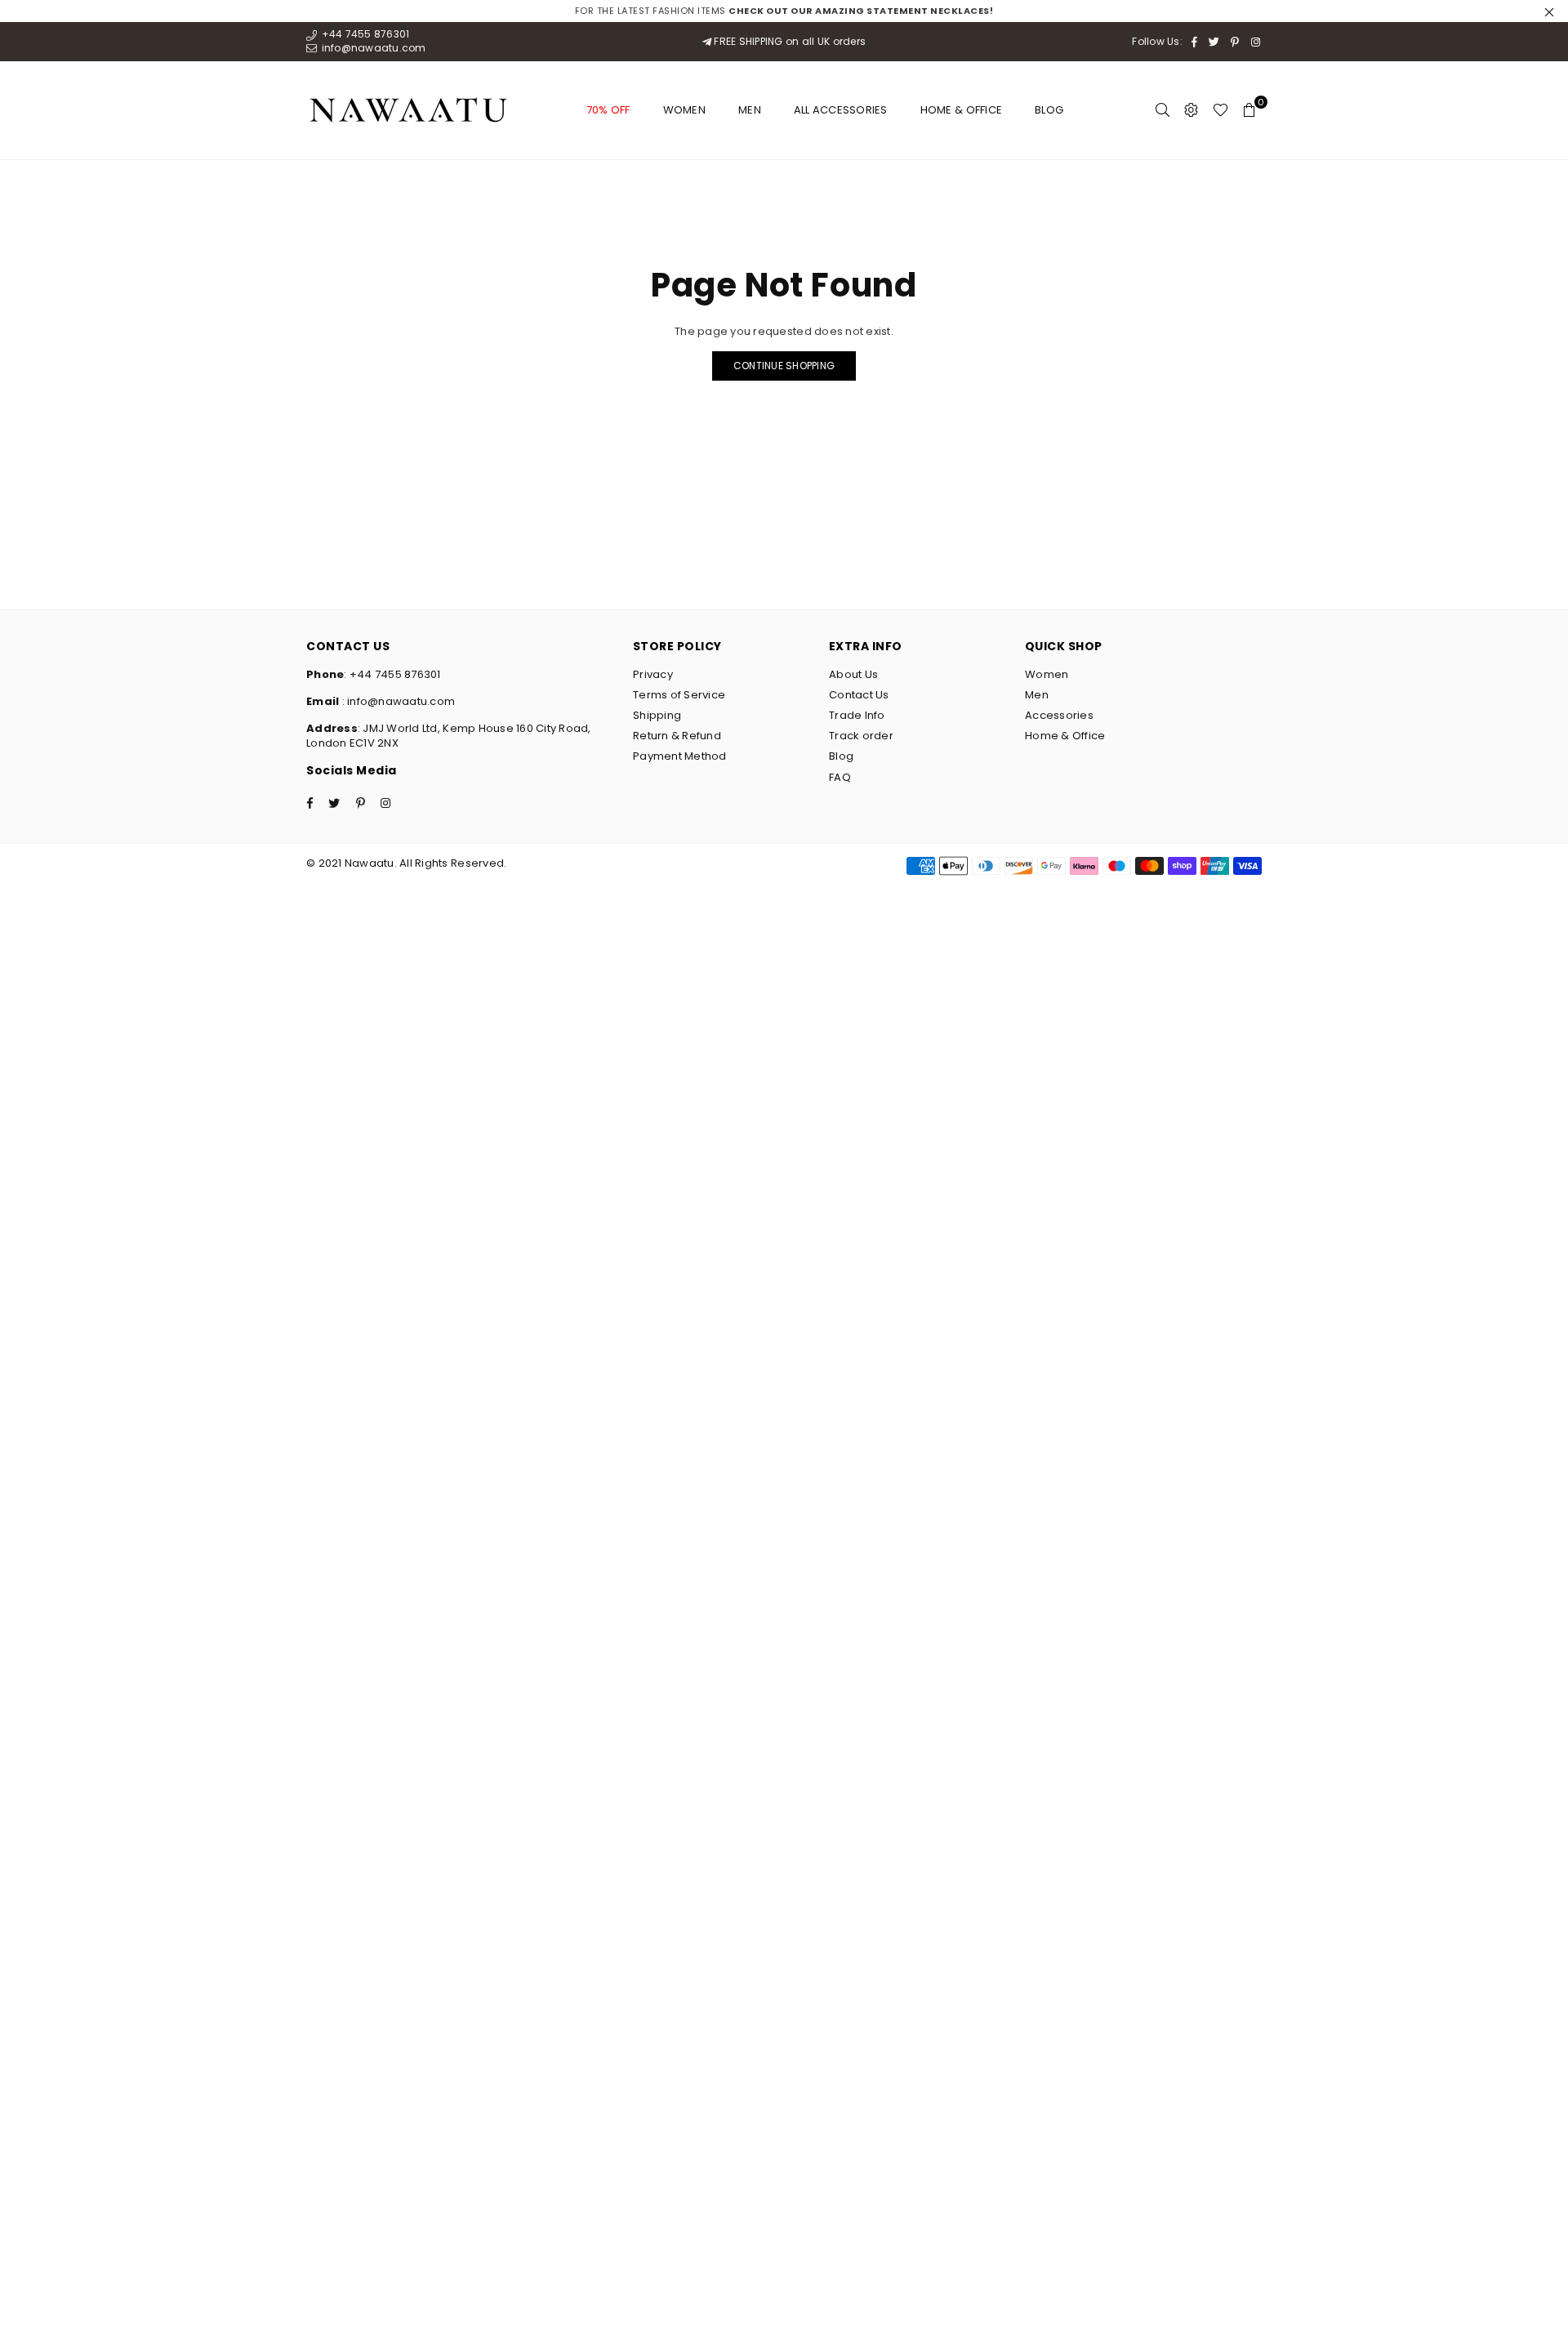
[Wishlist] (1221, 110)
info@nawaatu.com (372, 48)
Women (684, 110)
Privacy (653, 674)
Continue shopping (784, 366)
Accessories (1059, 715)
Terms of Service (679, 695)
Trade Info (857, 715)
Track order (861, 736)
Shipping (657, 715)
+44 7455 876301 (364, 34)
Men (750, 110)
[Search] (1163, 110)
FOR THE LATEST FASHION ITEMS (784, 11)
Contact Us (859, 695)
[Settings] (1191, 110)
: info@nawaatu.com (397, 701)
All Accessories (841, 110)
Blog (1049, 110)
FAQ (840, 777)
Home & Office (961, 110)
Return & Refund (677, 736)
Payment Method (680, 756)
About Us (853, 674)
